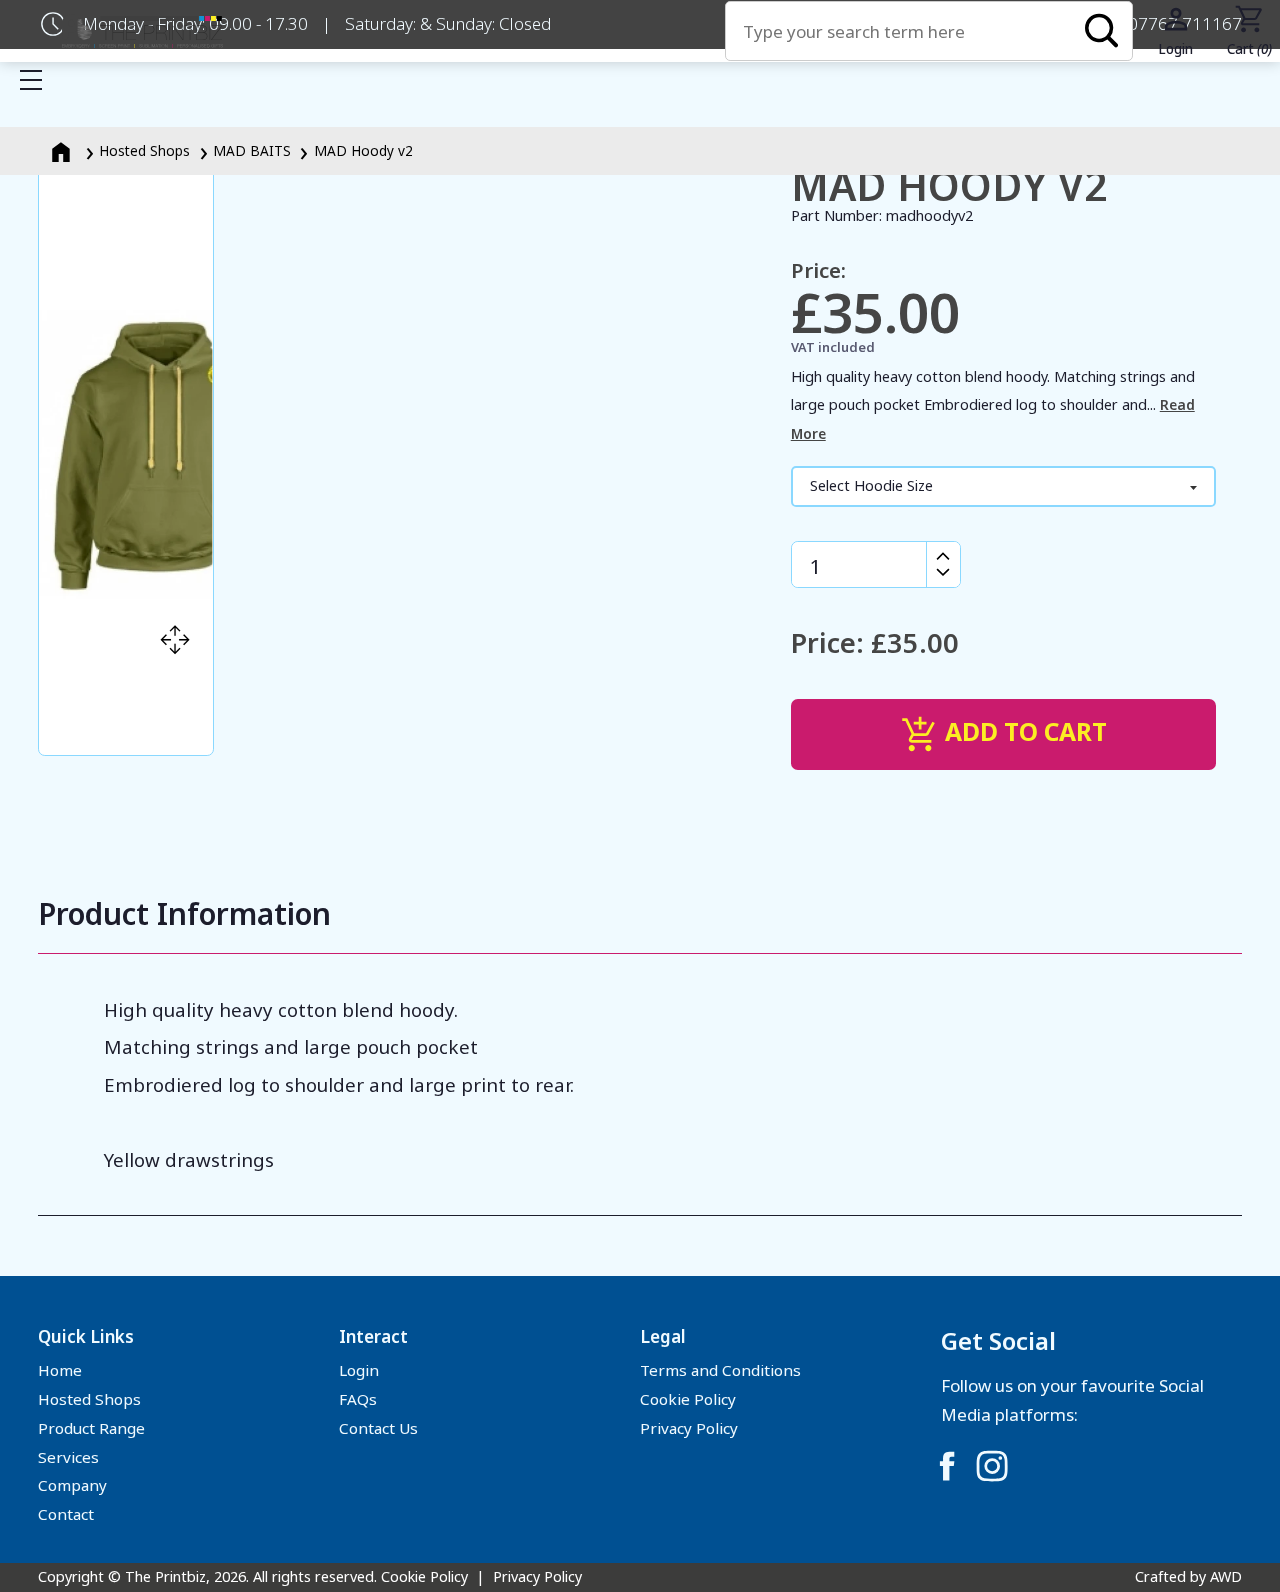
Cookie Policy (688, 1399)
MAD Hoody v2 (363, 150)
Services (68, 1457)
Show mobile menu (31, 80)
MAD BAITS (252, 150)
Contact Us (378, 1428)
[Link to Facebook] (947, 1466)
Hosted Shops (144, 150)
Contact (66, 1514)
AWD (1226, 1576)
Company (72, 1485)
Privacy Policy (689, 1428)
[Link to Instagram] (992, 1466)
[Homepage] (63, 150)
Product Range (91, 1428)
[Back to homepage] (142, 31)
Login (359, 1370)
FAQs (358, 1399)
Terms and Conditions (720, 1370)
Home (60, 1370)
